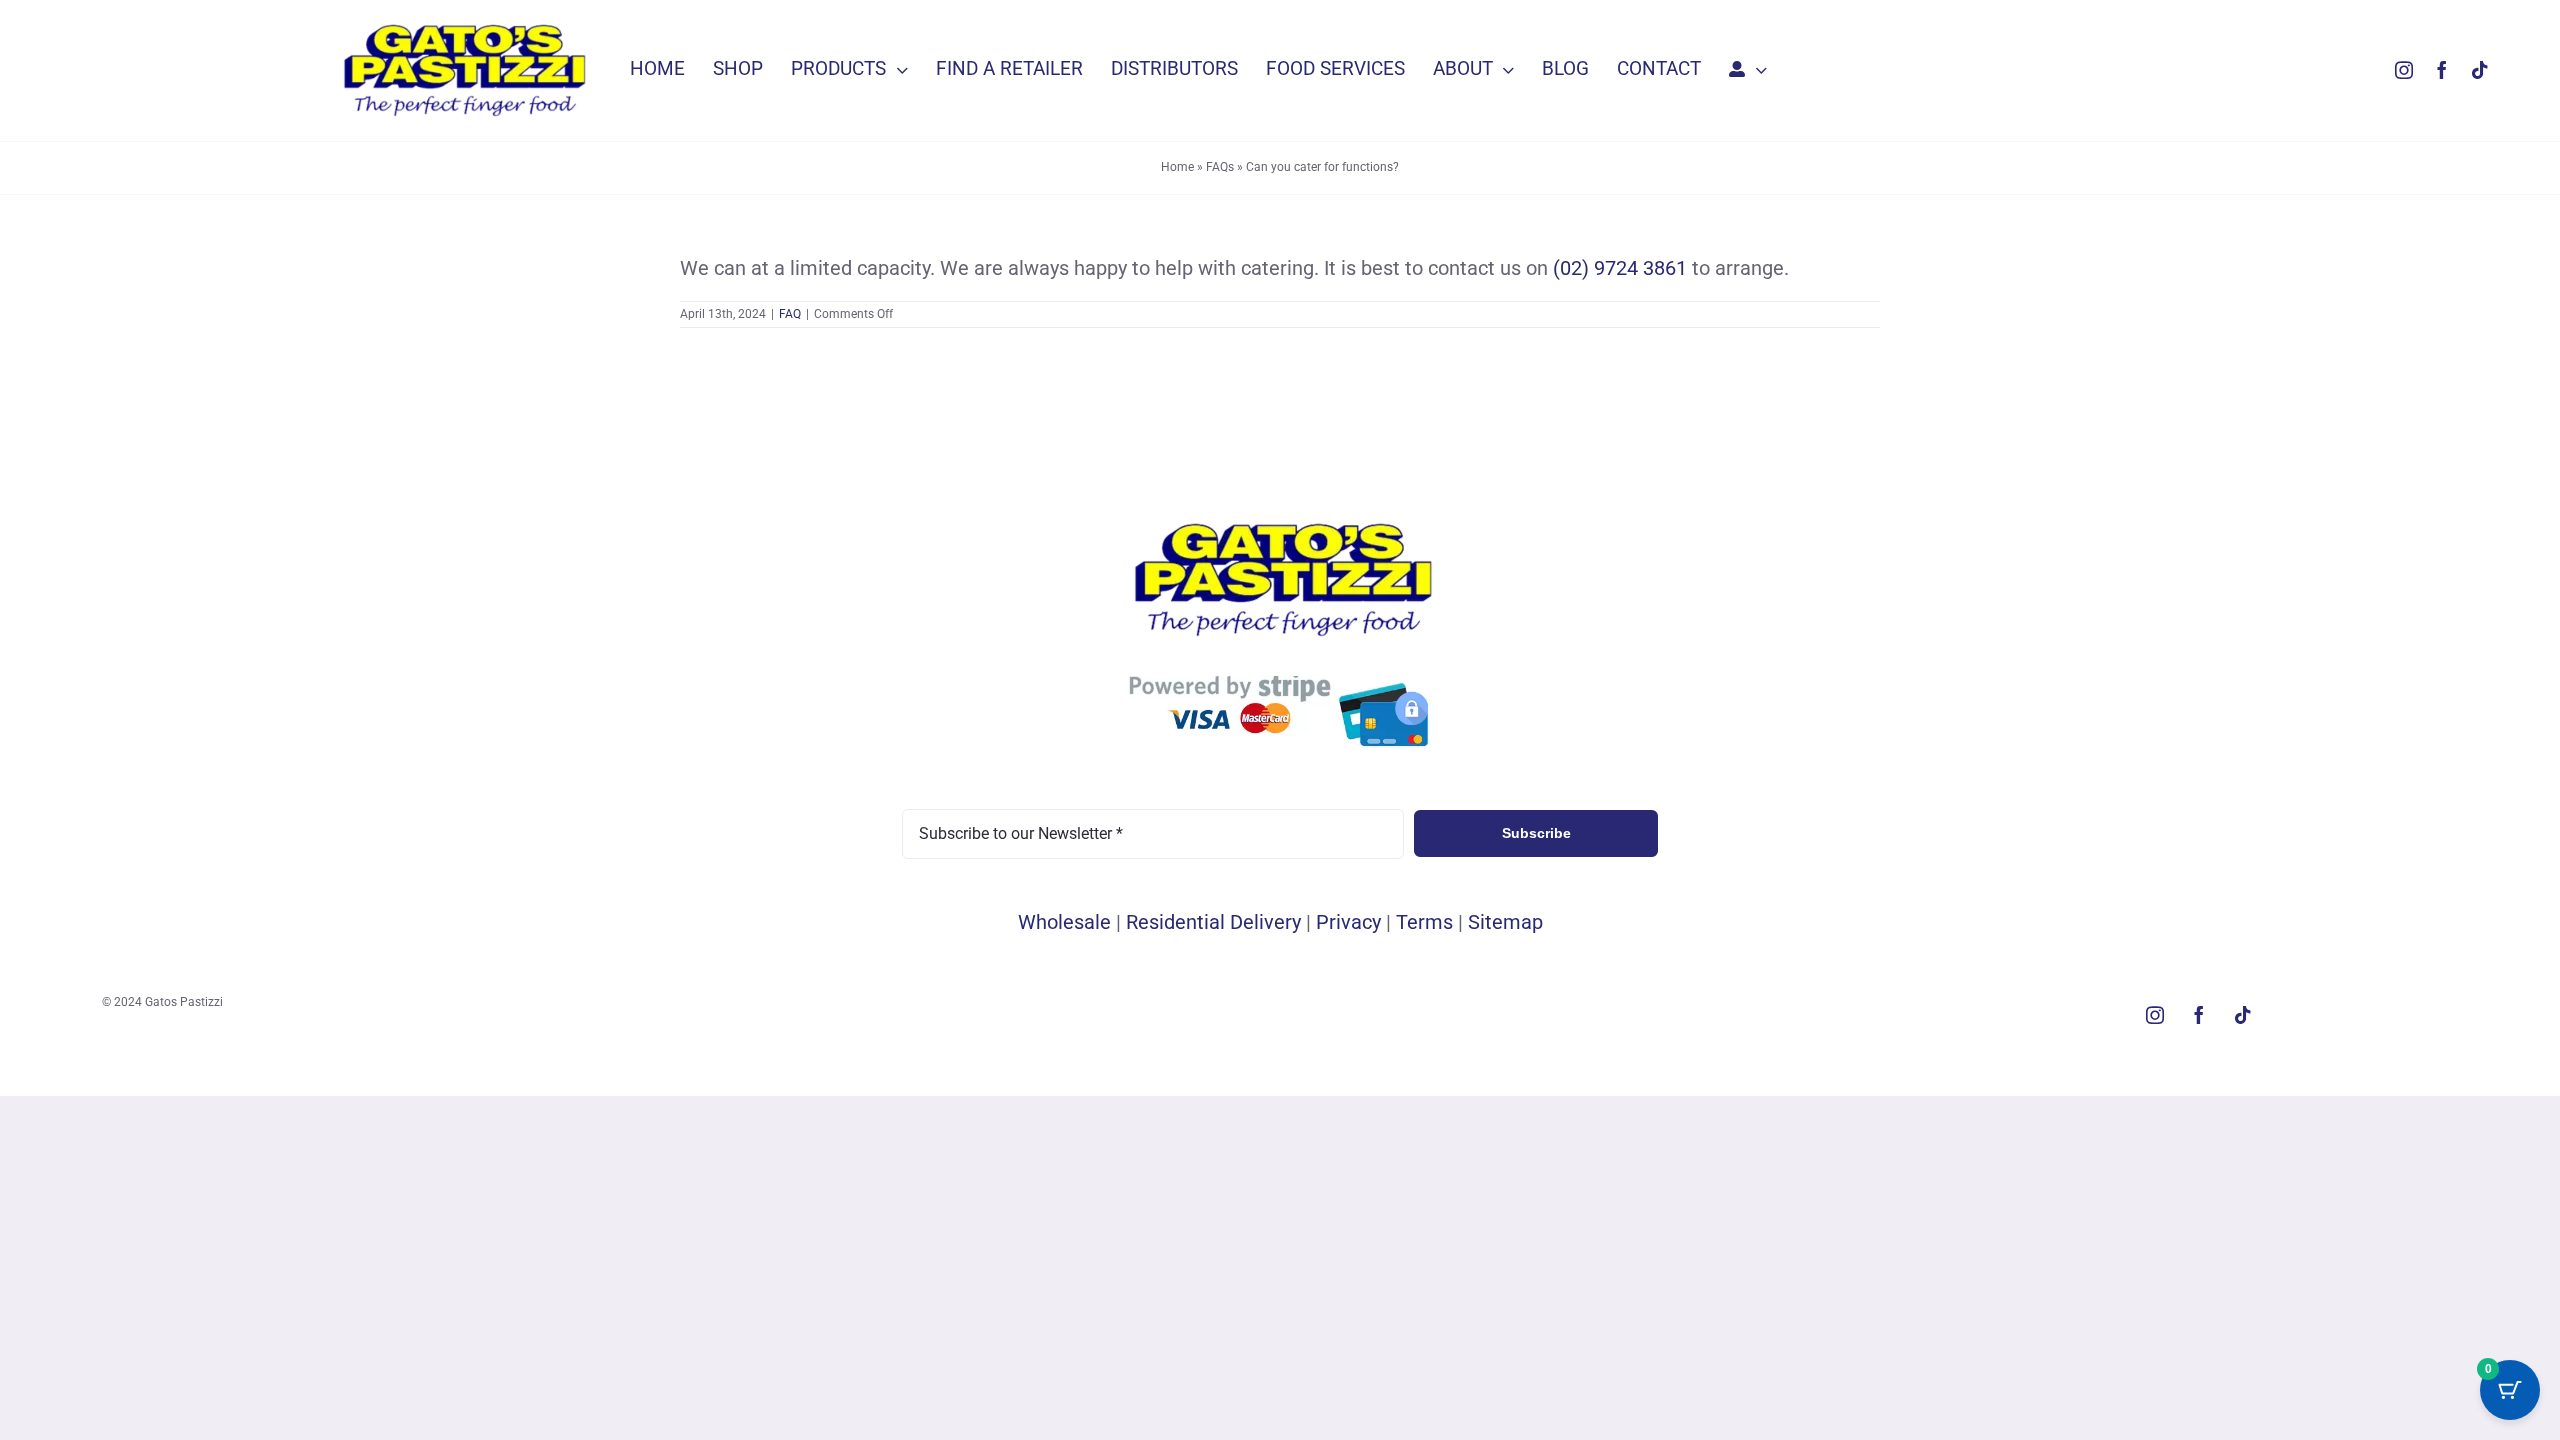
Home (1177, 167)
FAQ (790, 314)
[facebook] (2442, 70)
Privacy (1348, 922)
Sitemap (1505, 922)
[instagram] (2404, 70)
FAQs (1220, 167)
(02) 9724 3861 (1620, 268)
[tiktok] (2480, 70)
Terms (1424, 922)
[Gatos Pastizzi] (462, 26)
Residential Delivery (1213, 922)
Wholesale (1064, 922)
